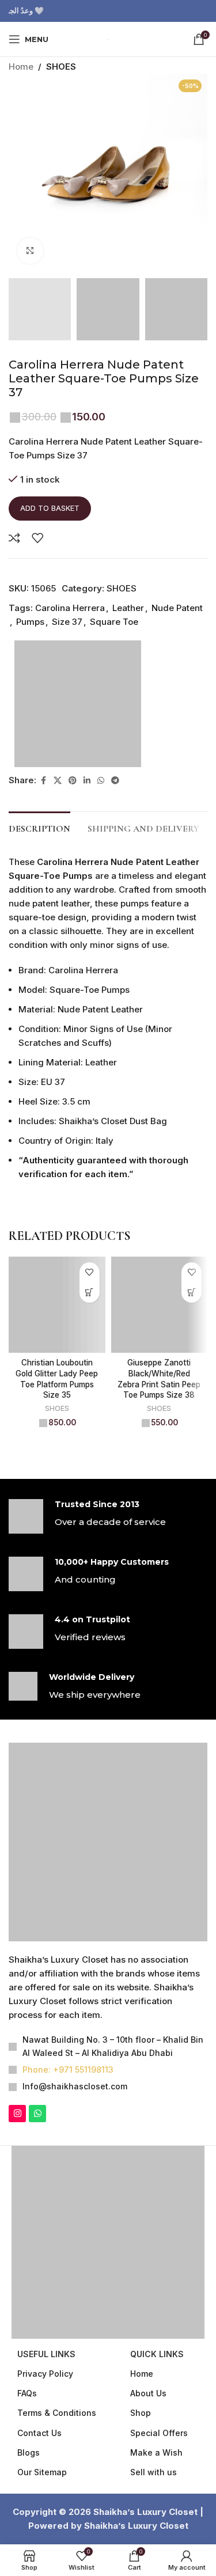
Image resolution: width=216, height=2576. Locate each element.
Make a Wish (156, 2515)
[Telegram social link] (115, 843)
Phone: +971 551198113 (68, 2132)
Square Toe (114, 684)
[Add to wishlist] (37, 600)
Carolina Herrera (70, 670)
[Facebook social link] (43, 843)
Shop (141, 2475)
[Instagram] (17, 2176)
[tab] (39, 890)
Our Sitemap (42, 2534)
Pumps (30, 684)
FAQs (27, 2455)
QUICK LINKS (157, 2416)
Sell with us (154, 2534)
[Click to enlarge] (30, 251)
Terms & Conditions (57, 2475)
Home (21, 67)
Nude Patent (177, 670)
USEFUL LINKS (46, 2416)
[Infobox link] (108, 1579)
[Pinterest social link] (73, 843)
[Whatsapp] (37, 2176)
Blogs (29, 2515)
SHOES (61, 67)
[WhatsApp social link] (101, 843)
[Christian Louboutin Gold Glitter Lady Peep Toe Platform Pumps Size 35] (57, 1367)
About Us (148, 2455)
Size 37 (67, 684)
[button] (90, 1355)
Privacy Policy (45, 2436)
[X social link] (58, 843)
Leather (128, 670)
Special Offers (159, 2495)
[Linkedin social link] (87, 843)
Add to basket (50, 570)
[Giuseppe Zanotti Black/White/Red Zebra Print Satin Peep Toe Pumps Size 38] (160, 1367)
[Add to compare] (14, 600)
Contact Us (39, 2495)
